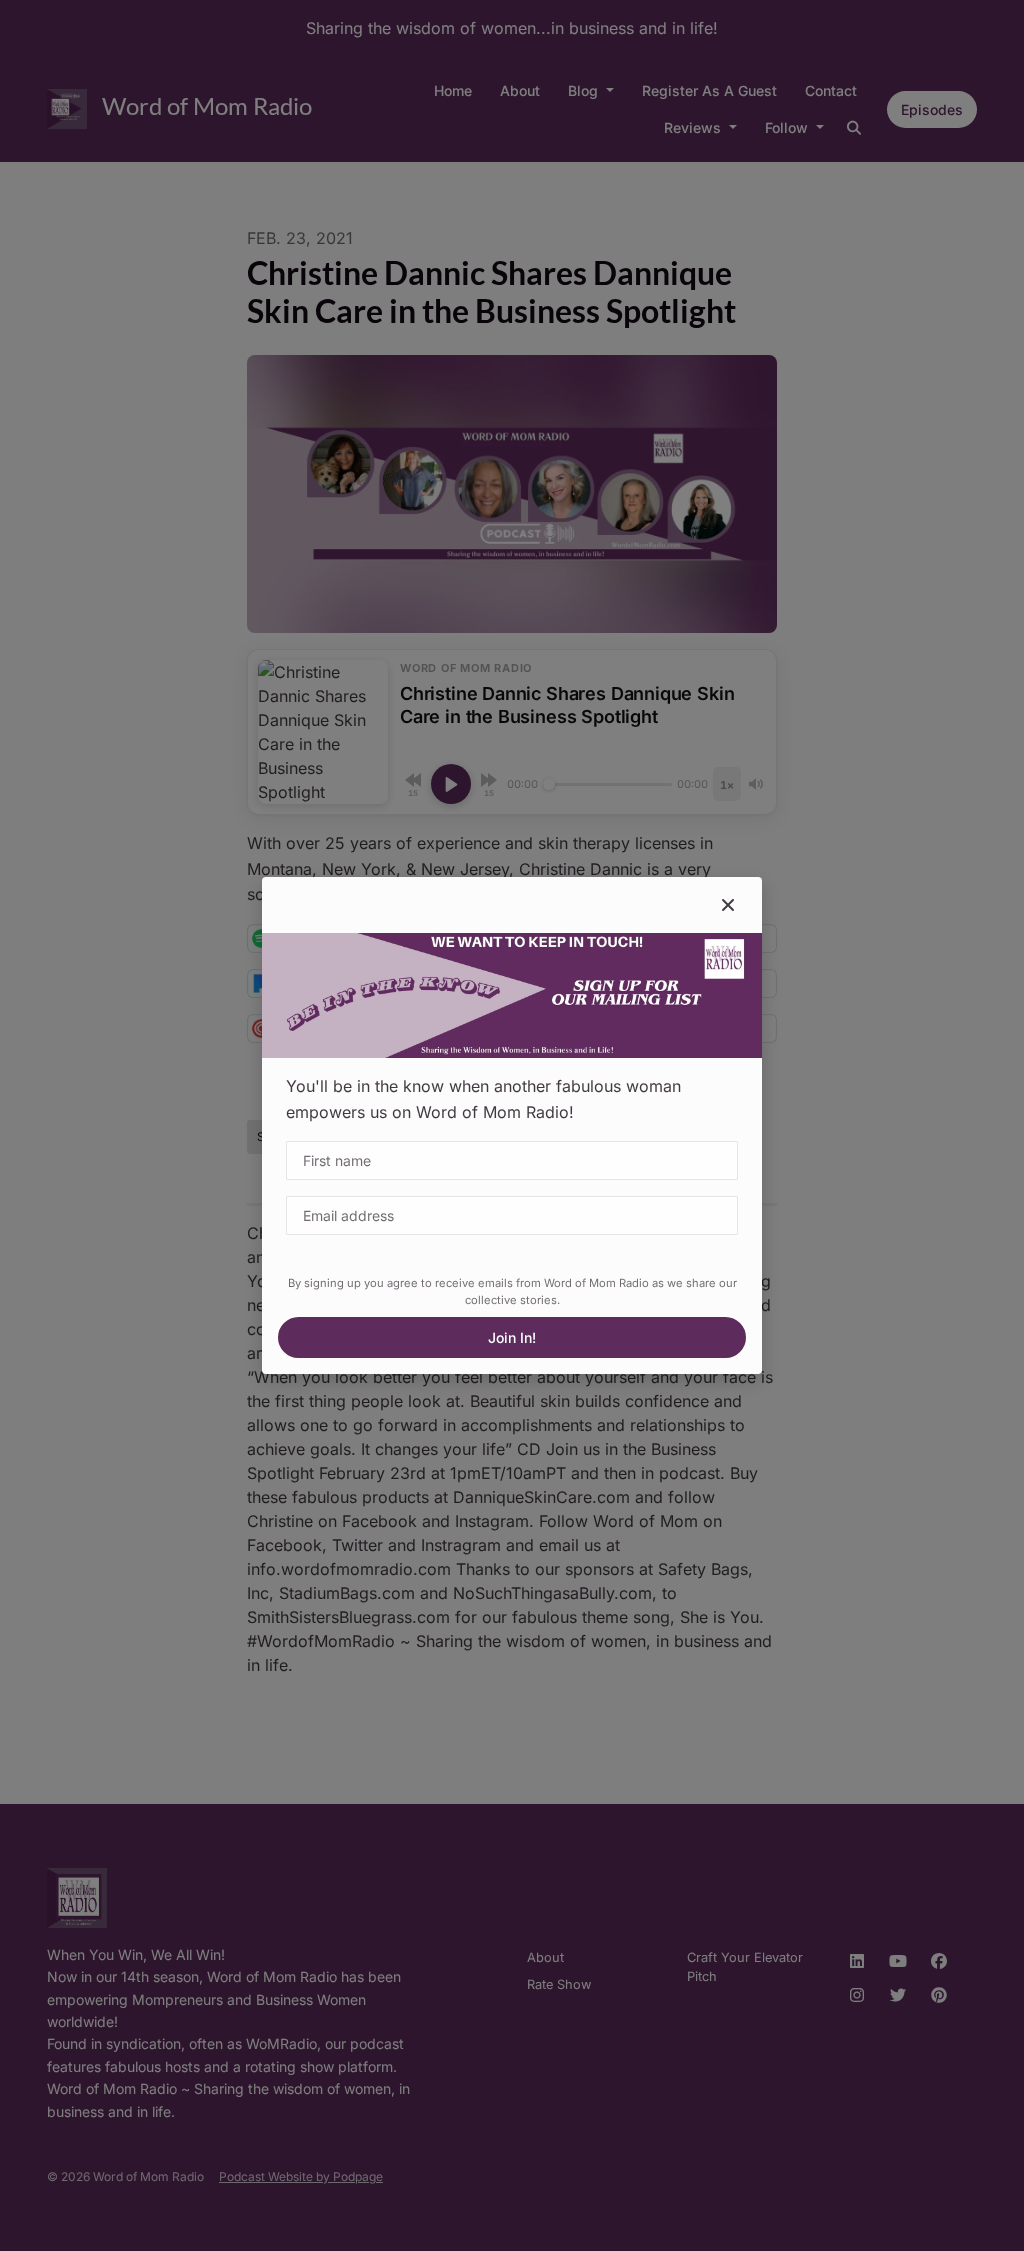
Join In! (512, 1337)
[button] (728, 905)
